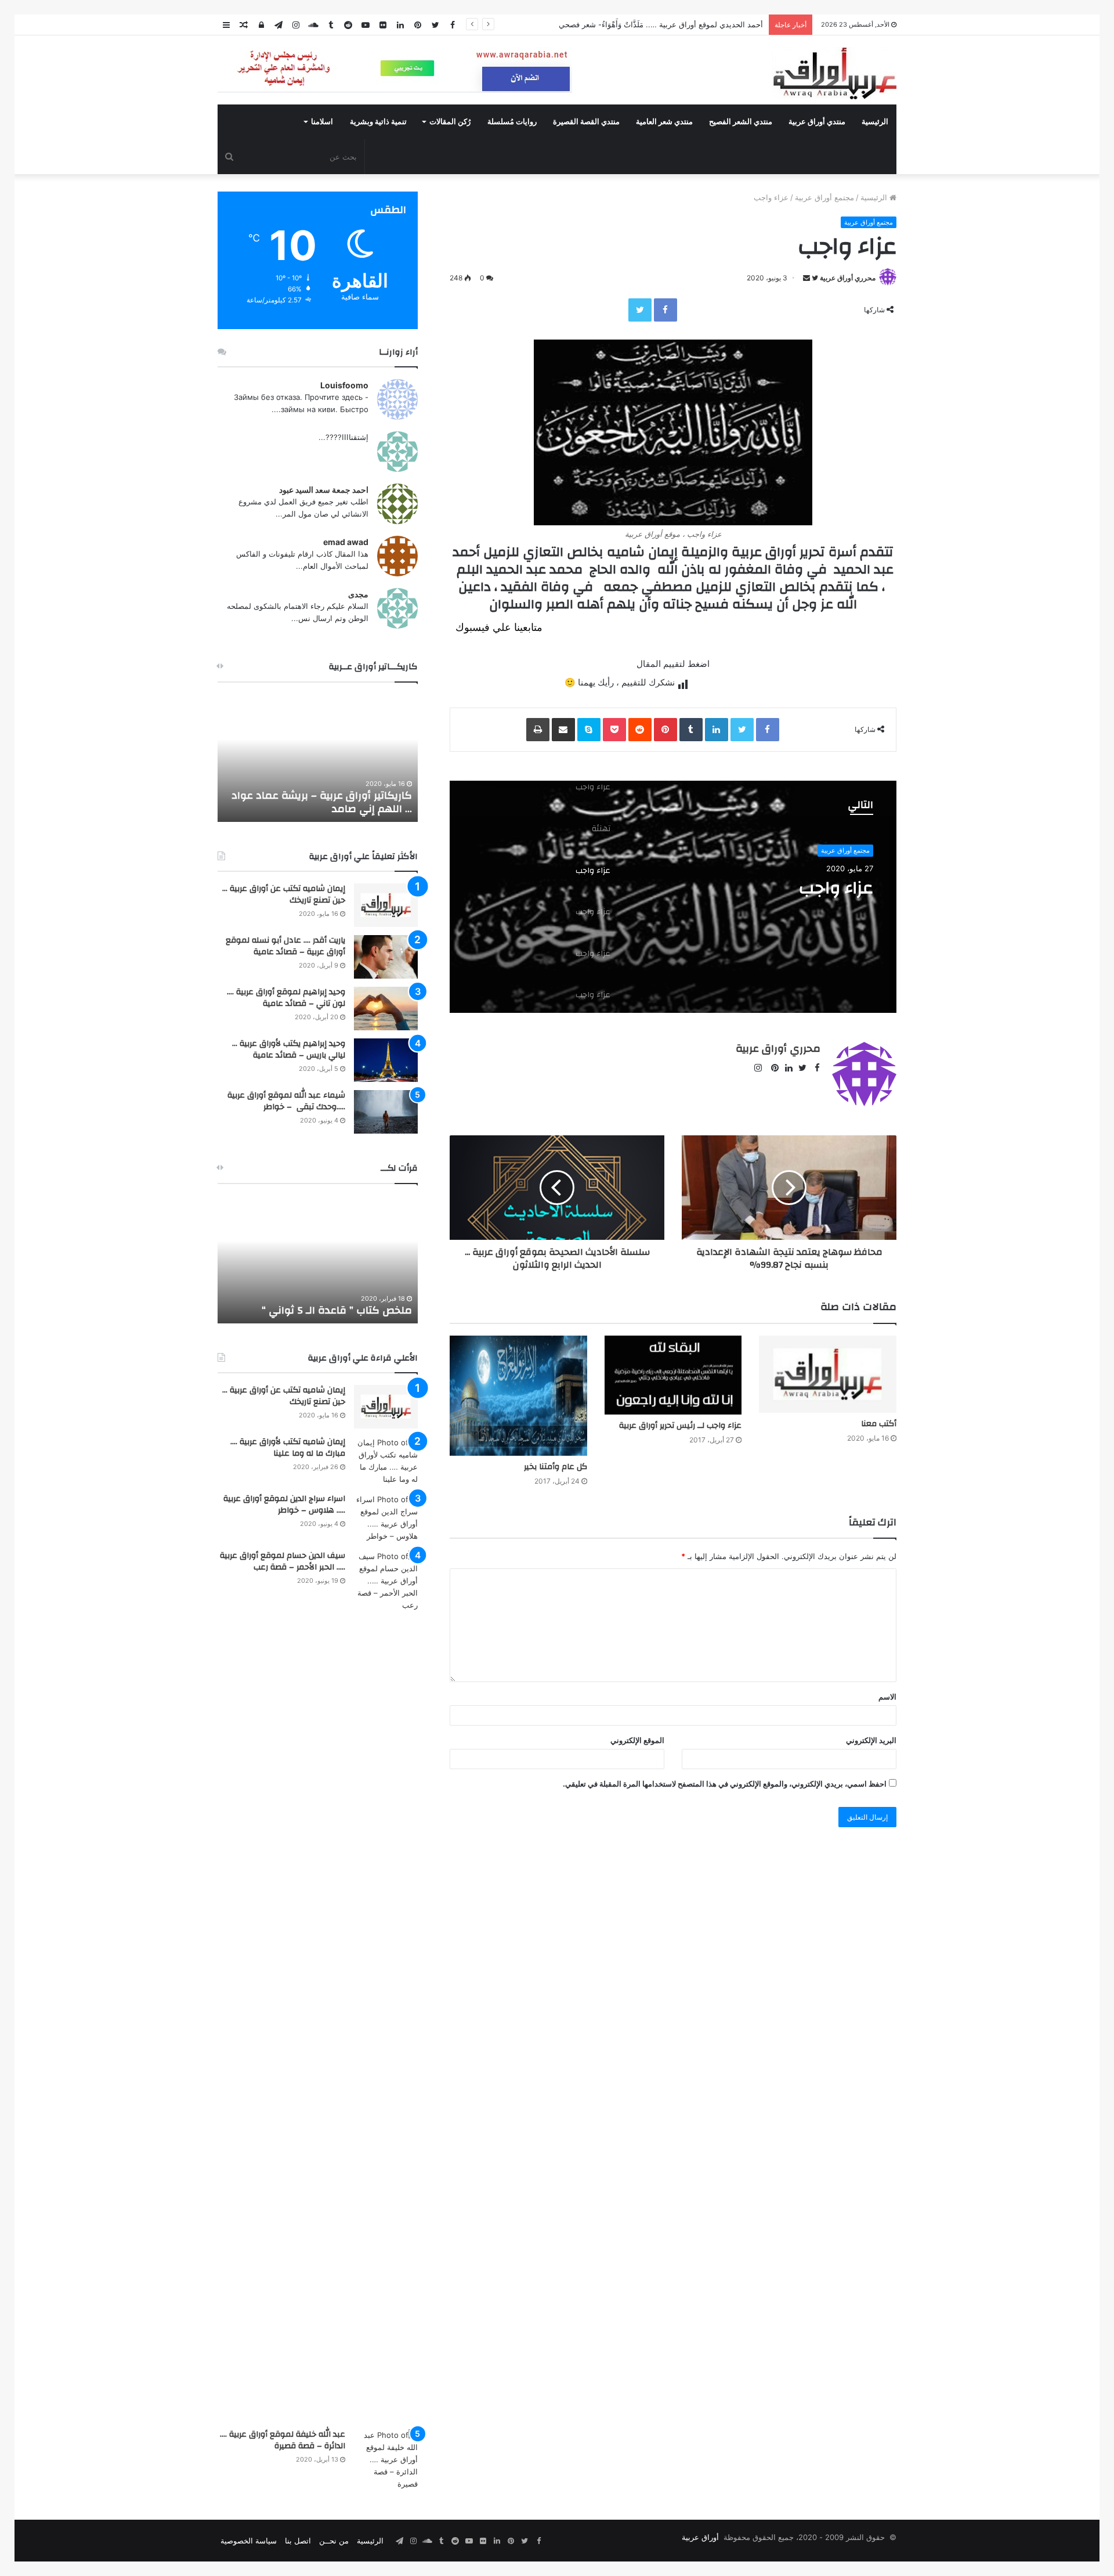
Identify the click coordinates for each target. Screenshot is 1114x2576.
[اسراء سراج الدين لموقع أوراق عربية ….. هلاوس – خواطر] (386, 1518)
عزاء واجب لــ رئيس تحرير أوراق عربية (680, 1426)
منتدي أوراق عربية (817, 122)
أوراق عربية (700, 2537)
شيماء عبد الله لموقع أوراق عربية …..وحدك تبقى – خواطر (286, 1101)
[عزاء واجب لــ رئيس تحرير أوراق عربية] (673, 1375)
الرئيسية (875, 122)
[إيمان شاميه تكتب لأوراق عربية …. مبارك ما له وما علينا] (386, 1461)
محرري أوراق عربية (848, 278)
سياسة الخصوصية (249, 2541)
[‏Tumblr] (691, 730)
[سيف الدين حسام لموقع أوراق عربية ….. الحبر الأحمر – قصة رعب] (386, 1986)
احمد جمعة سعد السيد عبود (324, 490)
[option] (673, 897)
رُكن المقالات (450, 122)
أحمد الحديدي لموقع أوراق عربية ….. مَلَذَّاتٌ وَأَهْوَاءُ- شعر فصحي (661, 24)
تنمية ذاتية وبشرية (378, 122)
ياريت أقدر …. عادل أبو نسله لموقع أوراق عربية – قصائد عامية (285, 946)
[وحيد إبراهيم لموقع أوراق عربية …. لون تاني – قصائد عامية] (386, 1009)
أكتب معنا (879, 1424)
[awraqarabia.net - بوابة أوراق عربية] (834, 73)
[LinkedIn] (717, 730)
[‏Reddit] (640, 730)
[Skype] (589, 730)
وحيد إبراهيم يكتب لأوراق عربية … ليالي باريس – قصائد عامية (289, 1049)
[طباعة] (538, 730)
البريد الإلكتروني (871, 1740)
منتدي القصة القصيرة (586, 122)
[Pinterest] (665, 730)
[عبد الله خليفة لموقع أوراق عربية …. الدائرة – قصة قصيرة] (386, 2460)
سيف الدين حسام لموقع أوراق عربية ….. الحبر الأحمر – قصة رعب (283, 1561)
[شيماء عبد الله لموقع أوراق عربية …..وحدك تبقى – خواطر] (386, 1112)
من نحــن (334, 2541)
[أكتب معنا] (828, 1374)
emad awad (346, 542)
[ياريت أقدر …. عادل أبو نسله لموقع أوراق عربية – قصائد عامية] (386, 957)
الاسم (887, 1697)
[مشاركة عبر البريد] (563, 730)
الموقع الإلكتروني (637, 1740)
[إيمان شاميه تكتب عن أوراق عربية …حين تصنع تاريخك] (386, 905)
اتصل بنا (298, 2541)
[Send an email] (806, 278)
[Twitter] (640, 310)
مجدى (358, 594)
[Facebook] (665, 310)
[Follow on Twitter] (814, 278)
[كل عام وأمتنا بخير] (518, 1396)
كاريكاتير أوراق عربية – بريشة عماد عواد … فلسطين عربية (322, 802)
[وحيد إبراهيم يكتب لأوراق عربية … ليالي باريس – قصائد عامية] (386, 1060)
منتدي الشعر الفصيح (741, 122)
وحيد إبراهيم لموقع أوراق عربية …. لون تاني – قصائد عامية (286, 998)
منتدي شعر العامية (664, 122)
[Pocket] (614, 730)
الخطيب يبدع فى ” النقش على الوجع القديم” (329, 1304)
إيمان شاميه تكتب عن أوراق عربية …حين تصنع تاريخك (284, 894)
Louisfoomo (344, 385)
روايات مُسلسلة (512, 122)
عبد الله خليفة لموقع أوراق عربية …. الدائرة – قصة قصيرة (283, 2440)
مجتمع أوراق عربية (824, 197)
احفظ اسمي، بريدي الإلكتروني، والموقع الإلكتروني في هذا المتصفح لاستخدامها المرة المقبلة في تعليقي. (725, 1784)
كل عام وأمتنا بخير (556, 1467)
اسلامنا (322, 122)
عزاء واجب (836, 888)
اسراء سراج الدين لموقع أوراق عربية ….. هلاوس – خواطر (284, 1505)
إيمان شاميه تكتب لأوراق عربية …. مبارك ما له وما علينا (288, 1448)
